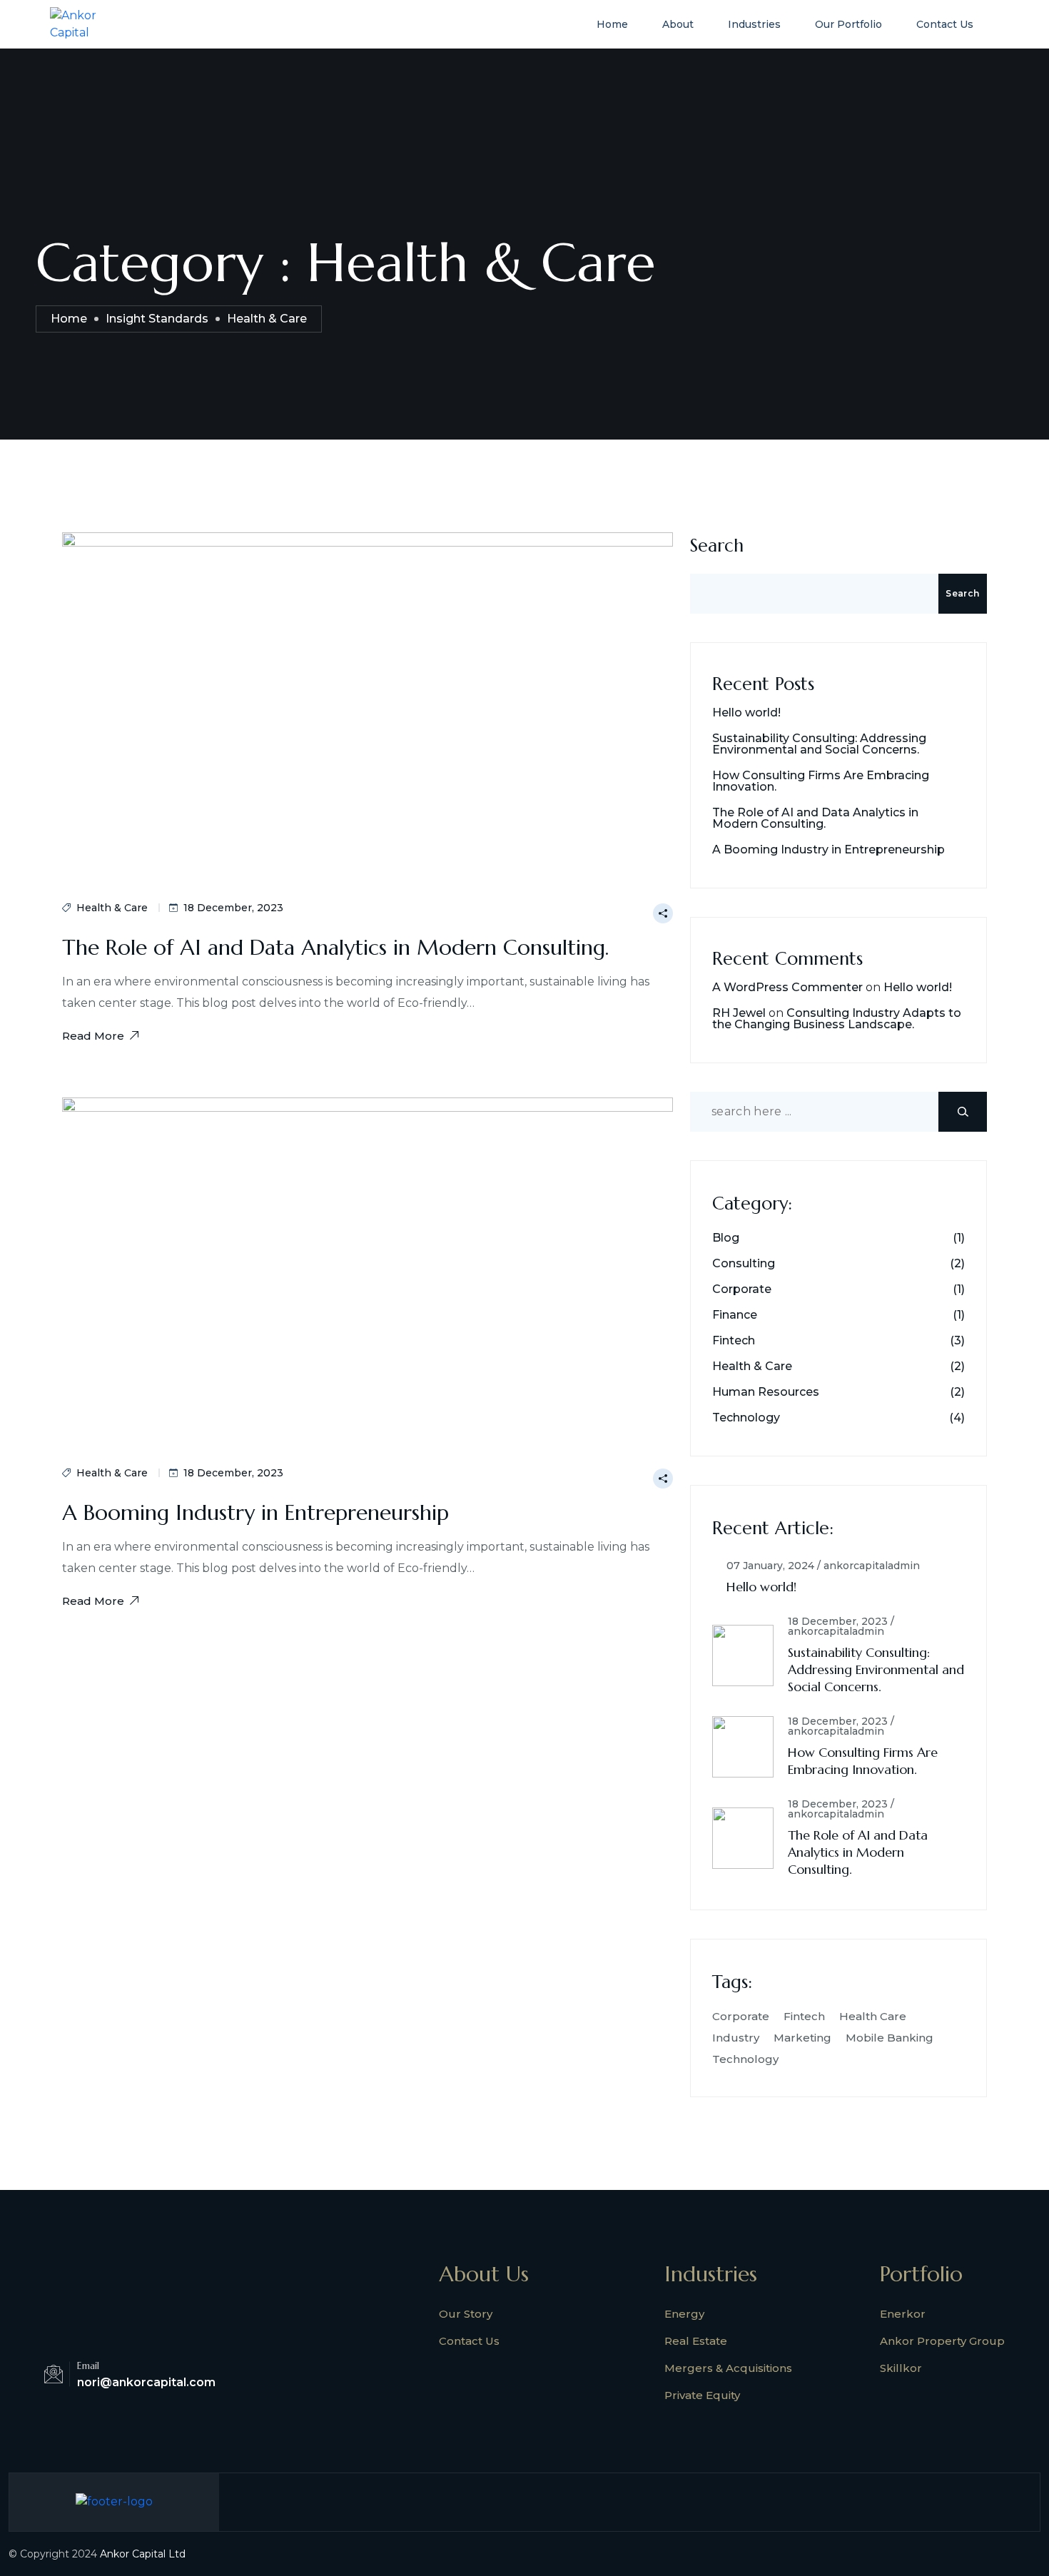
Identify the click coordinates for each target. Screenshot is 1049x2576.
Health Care (873, 2016)
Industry (736, 2038)
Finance (735, 1315)
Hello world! (746, 713)
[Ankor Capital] (88, 23)
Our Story (466, 2314)
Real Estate (696, 2341)
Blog (726, 1238)
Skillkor (901, 2368)
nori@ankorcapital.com (146, 2382)
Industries (754, 24)
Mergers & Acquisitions (728, 2368)
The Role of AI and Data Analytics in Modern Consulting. (335, 947)
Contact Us (945, 24)
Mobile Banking (890, 2038)
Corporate (742, 1289)
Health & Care (112, 908)
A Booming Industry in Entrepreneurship (255, 1512)
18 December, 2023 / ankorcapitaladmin (841, 1626)
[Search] (963, 1112)
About (678, 24)
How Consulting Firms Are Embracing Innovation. (821, 781)
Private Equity (702, 2395)
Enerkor (903, 2314)
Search (717, 546)
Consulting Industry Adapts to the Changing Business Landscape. (837, 1019)
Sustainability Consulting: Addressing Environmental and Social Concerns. (819, 744)
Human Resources (766, 1392)
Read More (93, 1036)
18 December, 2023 (233, 908)
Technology (746, 1418)
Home (612, 24)
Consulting (744, 1264)
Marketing (802, 2038)
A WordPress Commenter (787, 987)
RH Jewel (739, 1013)
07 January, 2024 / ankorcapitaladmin (823, 1566)
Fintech (734, 1341)
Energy (684, 2314)
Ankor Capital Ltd (143, 2554)
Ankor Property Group (942, 2341)
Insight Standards (157, 319)
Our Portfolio (848, 24)
